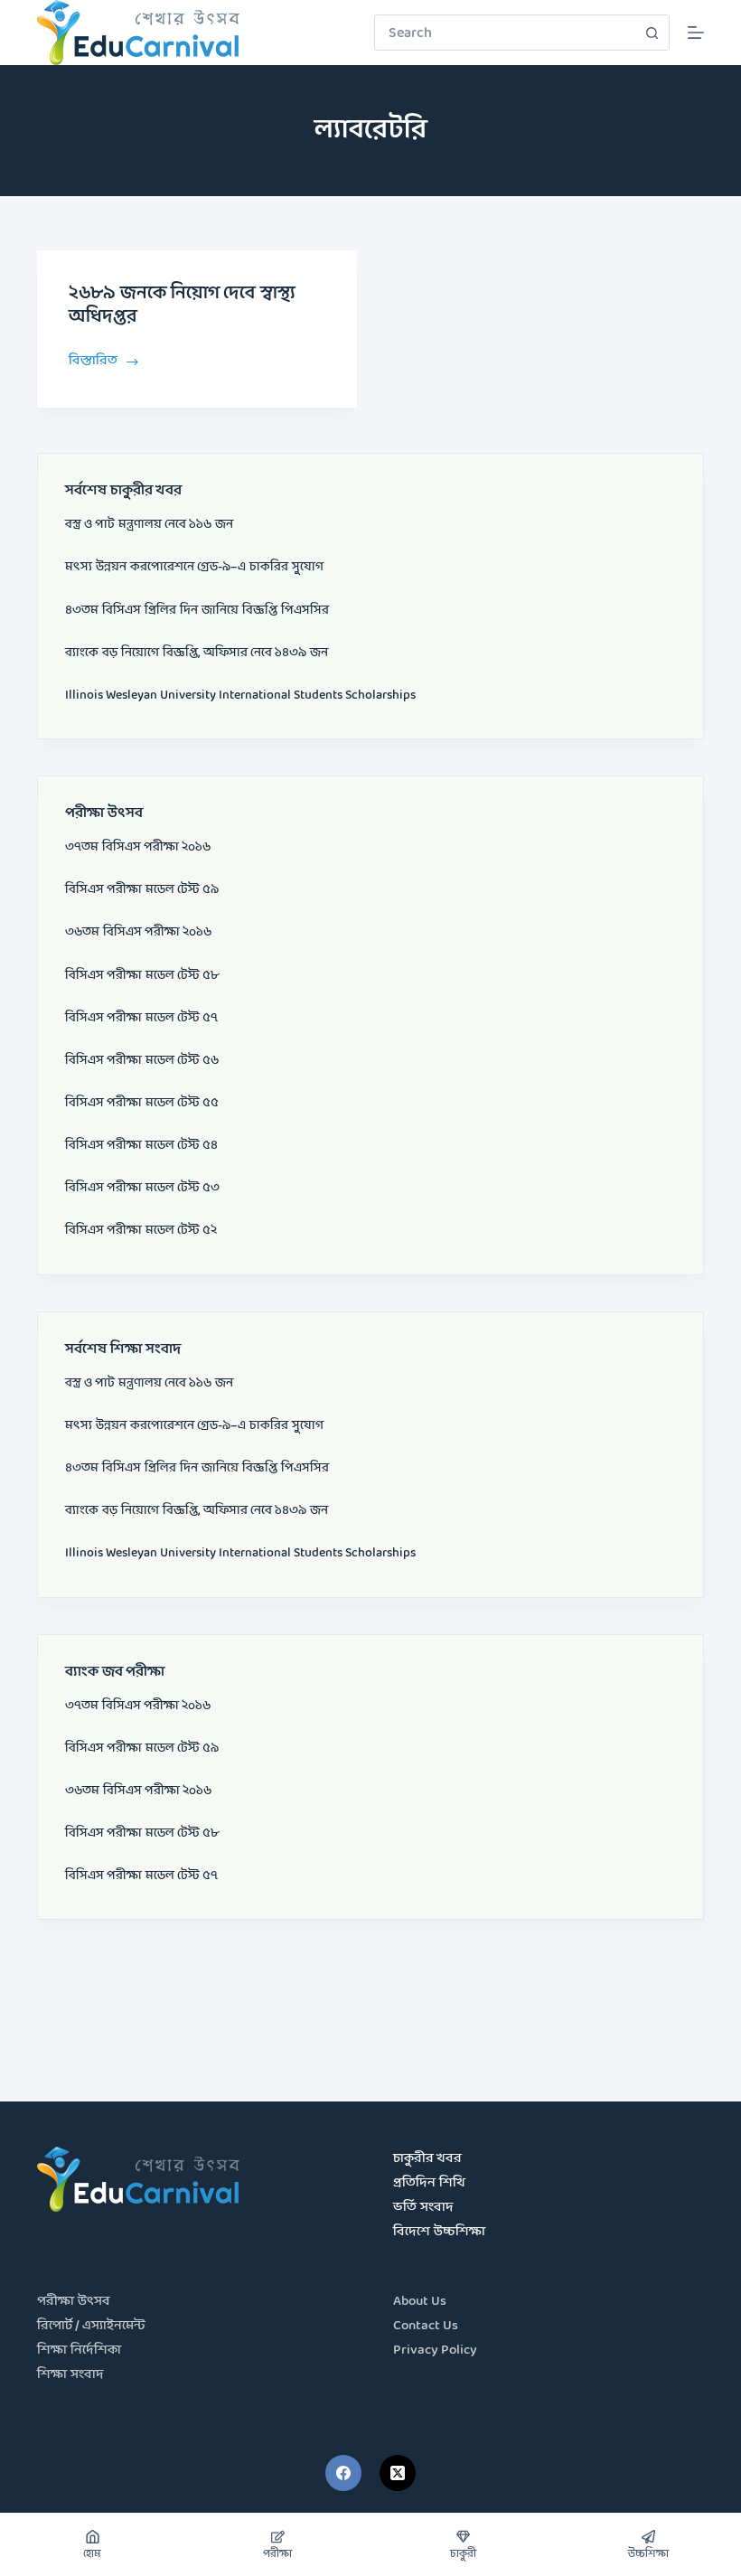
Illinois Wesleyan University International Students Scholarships (240, 695)
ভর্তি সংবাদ (423, 2208)
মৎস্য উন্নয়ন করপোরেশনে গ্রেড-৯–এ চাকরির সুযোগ (194, 567)
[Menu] (696, 33)
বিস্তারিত (94, 360)
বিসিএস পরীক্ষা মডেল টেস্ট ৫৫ (142, 1103)
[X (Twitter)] (398, 2473)
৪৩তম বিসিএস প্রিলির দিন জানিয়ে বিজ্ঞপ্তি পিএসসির (197, 610)
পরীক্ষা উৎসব (74, 2302)
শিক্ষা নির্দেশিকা (79, 2350)
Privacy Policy (435, 2350)
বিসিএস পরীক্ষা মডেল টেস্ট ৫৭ (141, 1018)
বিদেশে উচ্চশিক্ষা (439, 2232)
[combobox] (505, 33)
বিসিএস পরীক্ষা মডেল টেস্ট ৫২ (141, 1230)
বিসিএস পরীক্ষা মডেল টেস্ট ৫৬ (142, 1060)
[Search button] (652, 33)
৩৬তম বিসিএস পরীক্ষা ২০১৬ (138, 932)
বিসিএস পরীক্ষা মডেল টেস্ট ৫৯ (142, 889)
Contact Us (426, 2326)
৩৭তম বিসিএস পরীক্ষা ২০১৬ (138, 847)
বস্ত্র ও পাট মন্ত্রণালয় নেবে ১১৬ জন (149, 524)
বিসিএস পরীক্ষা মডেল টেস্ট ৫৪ (141, 1145)
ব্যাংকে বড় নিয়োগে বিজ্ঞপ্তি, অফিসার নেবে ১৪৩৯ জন (197, 653)
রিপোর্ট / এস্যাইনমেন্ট (91, 2326)
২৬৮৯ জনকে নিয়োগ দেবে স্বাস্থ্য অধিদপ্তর (182, 306)
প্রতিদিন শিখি (429, 2183)
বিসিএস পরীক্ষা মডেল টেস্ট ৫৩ (142, 1188)
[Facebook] (343, 2473)
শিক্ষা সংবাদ (70, 2375)
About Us (420, 2302)
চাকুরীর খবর (427, 2159)
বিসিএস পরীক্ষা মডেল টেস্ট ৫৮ (142, 975)
